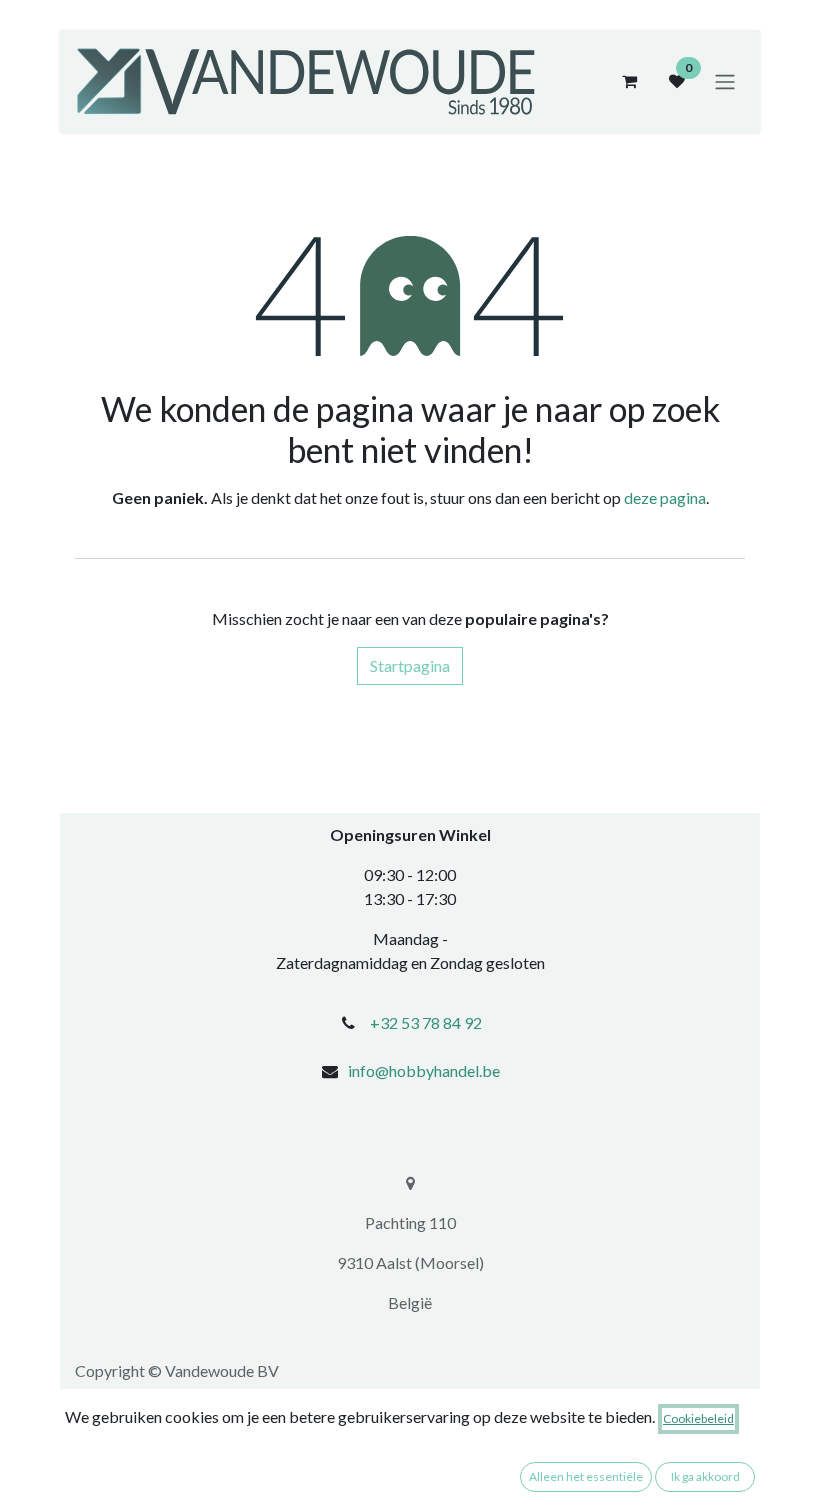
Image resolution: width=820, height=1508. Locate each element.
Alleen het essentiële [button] (586, 1476)
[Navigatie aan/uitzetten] (725, 81)
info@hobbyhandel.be (424, 1070)
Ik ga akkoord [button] (705, 1476)
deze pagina (665, 497)
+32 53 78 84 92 (426, 1022)
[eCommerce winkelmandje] (629, 81)
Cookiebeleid (698, 1418)
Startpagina (410, 665)
